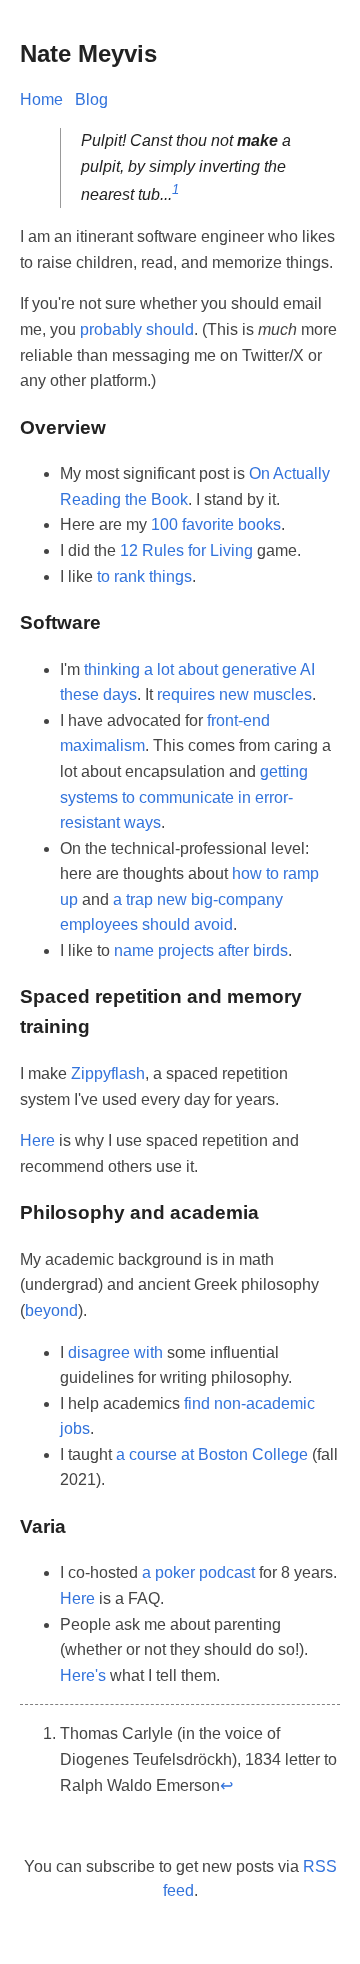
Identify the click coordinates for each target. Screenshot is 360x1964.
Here (37, 1140)
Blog (91, 99)
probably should (137, 329)
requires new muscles (234, 694)
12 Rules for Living (186, 550)
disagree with (115, 1352)
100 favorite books (216, 524)
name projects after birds (201, 950)
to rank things (144, 576)
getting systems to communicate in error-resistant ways (184, 797)
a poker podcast (198, 1572)
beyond (51, 1310)
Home (41, 99)
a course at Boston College (212, 1454)
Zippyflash (108, 1073)
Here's (83, 1675)
